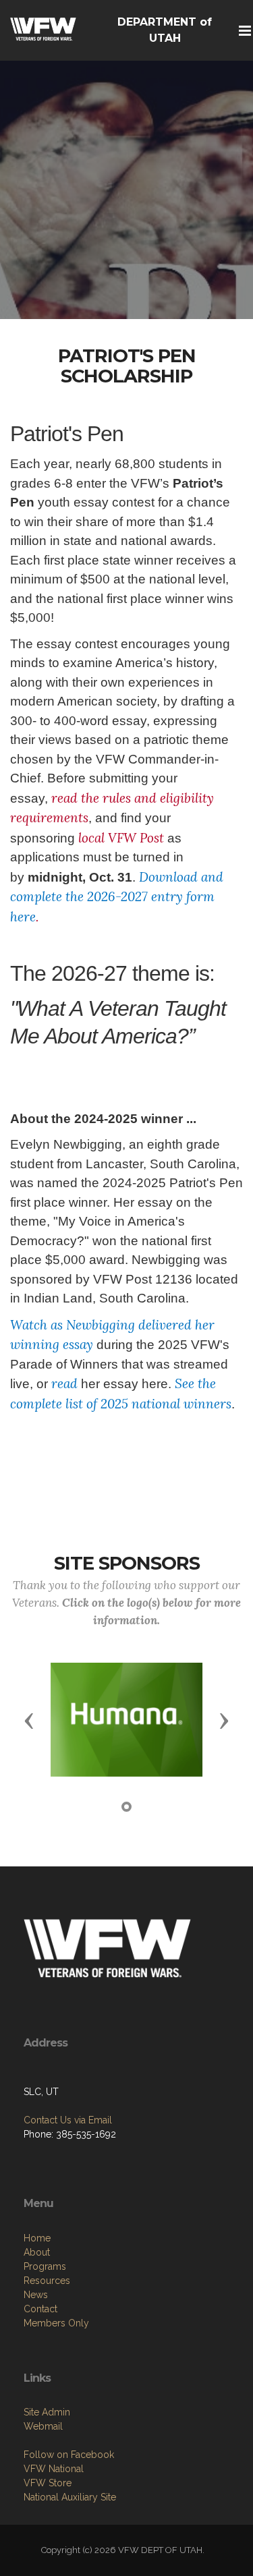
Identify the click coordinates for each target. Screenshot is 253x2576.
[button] (29, 1720)
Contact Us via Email (68, 2120)
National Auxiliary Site (70, 2497)
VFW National (54, 2469)
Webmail (43, 2426)
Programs (45, 2266)
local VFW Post (121, 838)
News (36, 2295)
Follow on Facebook (69, 2455)
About (37, 2252)
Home (37, 2238)
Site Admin (47, 2412)
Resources (47, 2281)
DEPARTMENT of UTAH (165, 30)
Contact (40, 2309)
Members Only (56, 2323)
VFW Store (48, 2483)
